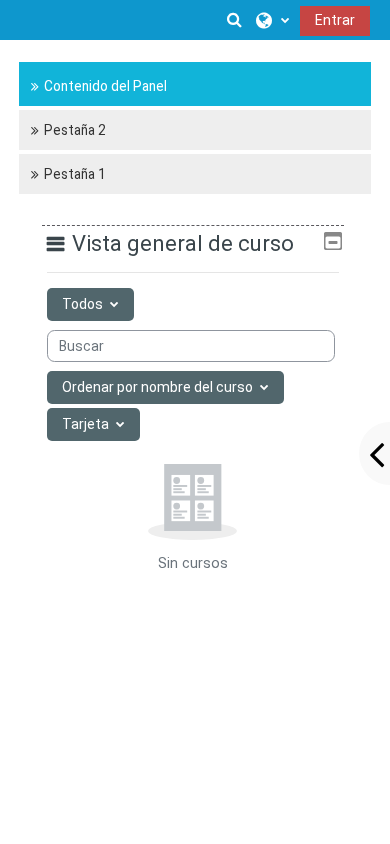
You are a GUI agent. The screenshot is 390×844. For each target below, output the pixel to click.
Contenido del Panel (105, 86)
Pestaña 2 (75, 130)
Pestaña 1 (75, 174)
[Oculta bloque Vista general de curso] (333, 241)
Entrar (335, 20)
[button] (235, 20)
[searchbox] (191, 346)
